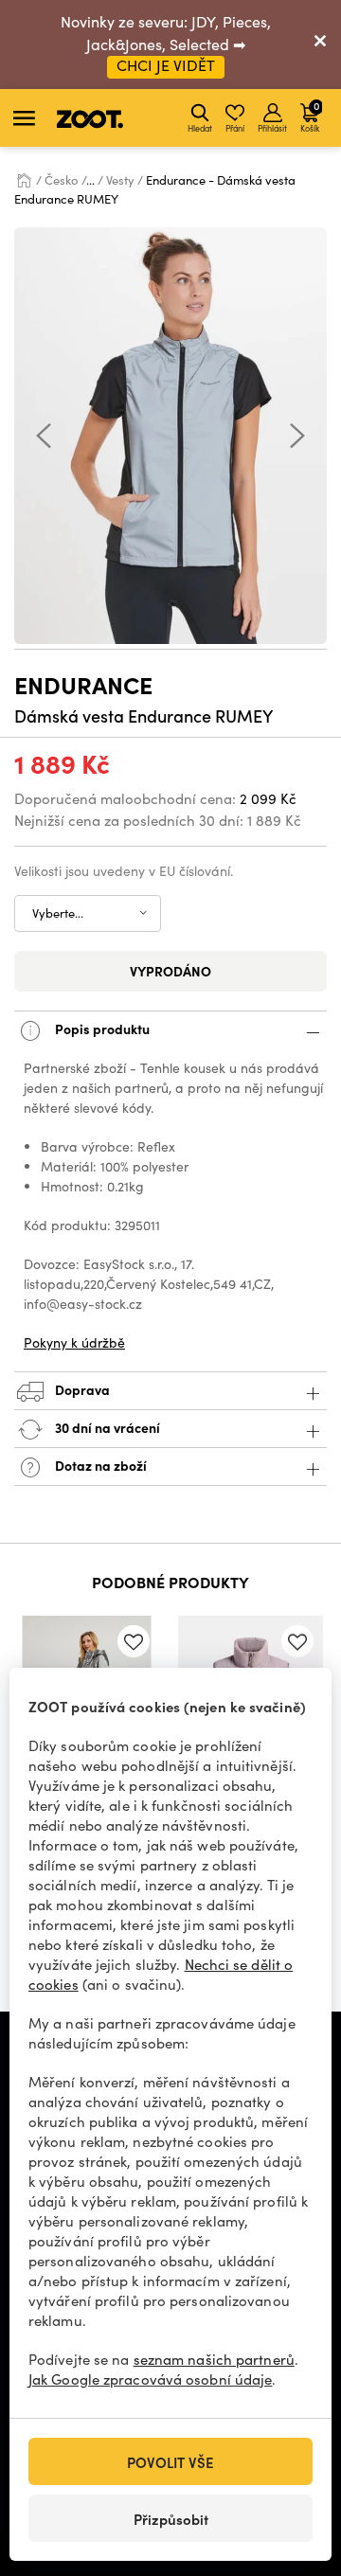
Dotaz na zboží (99, 1465)
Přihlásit (272, 128)
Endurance (83, 684)
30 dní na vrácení (106, 1427)
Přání (235, 128)
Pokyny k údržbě (74, 1342)
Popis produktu (101, 1029)
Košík (310, 116)
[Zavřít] (320, 45)
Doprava (81, 1389)
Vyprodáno (170, 971)
